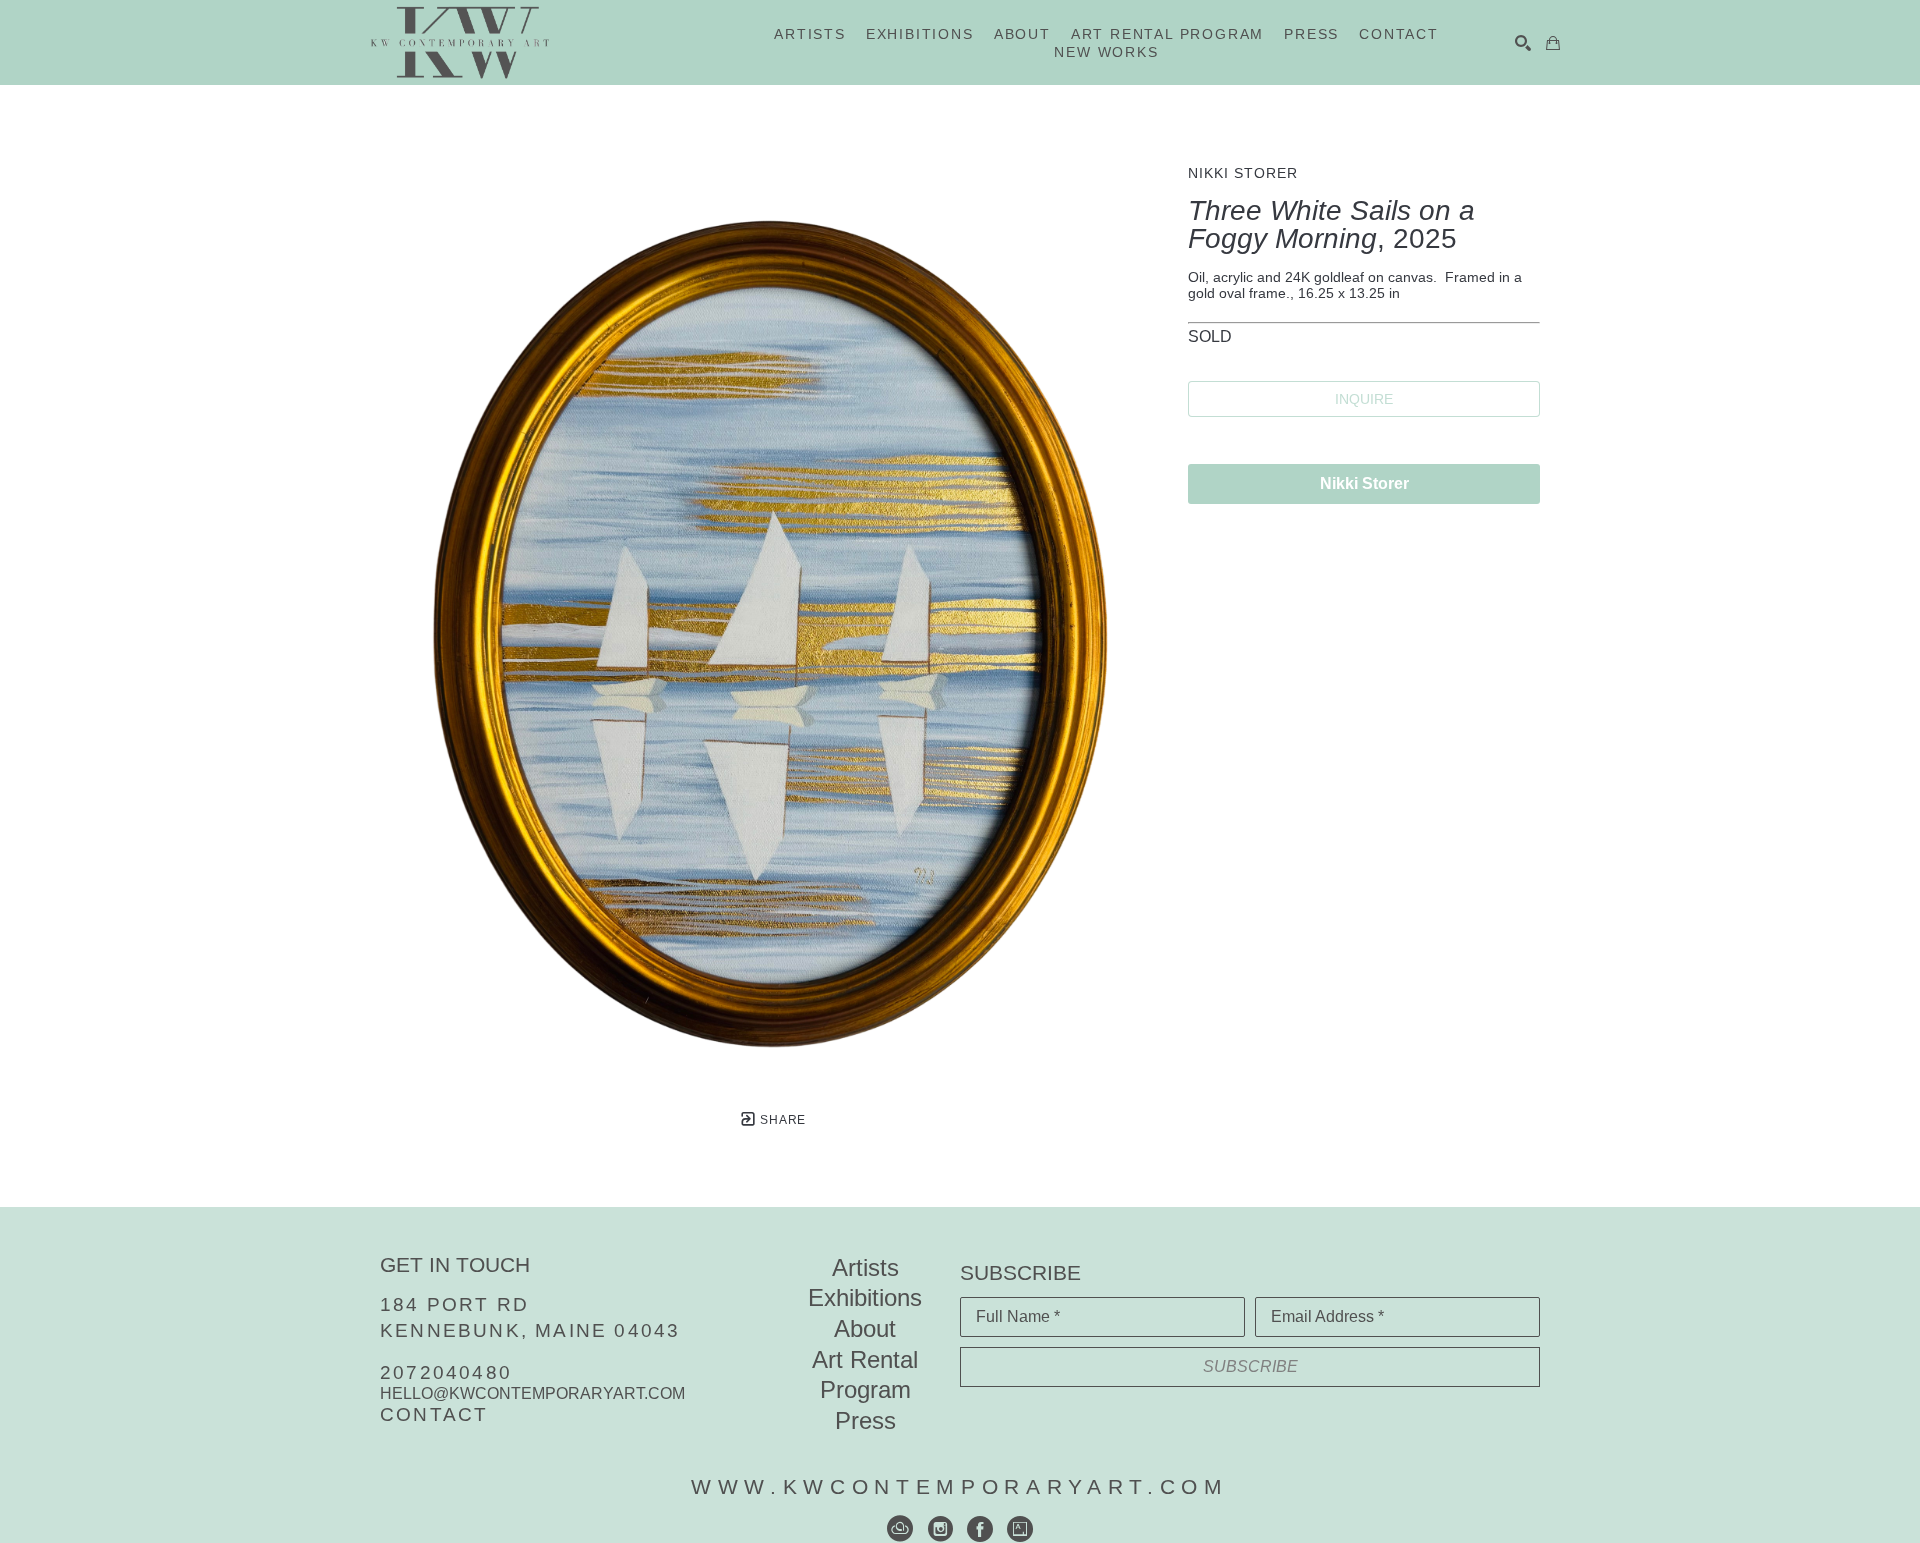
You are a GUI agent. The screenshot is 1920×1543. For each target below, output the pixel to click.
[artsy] (1020, 1529)
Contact (434, 1414)
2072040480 (446, 1372)
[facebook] (980, 1529)
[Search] (1523, 43)
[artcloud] (900, 1529)
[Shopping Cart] (1553, 43)
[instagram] (940, 1529)
